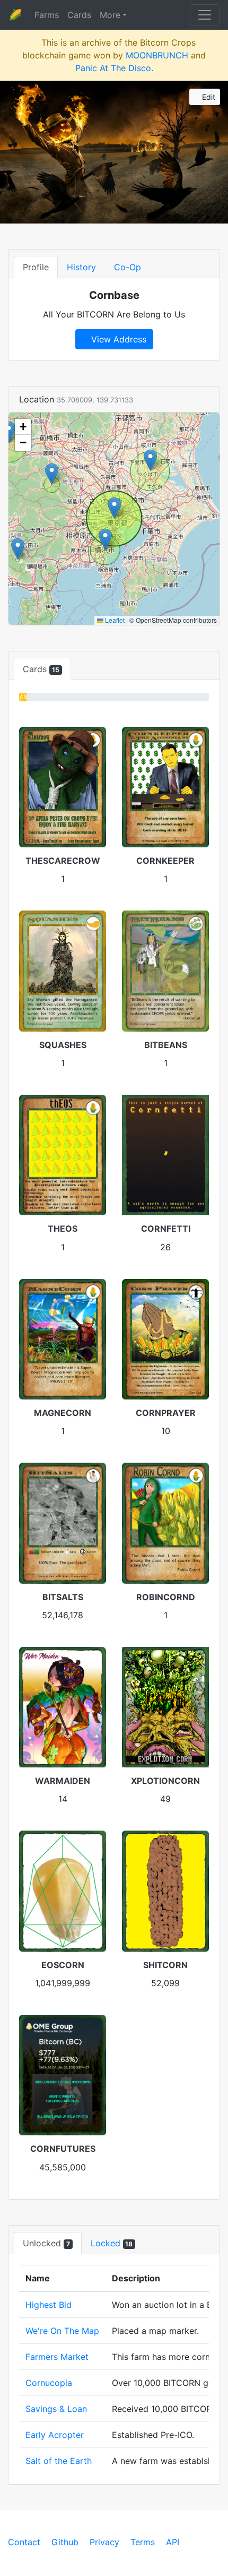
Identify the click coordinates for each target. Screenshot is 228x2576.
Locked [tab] (112, 2243)
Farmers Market (57, 2357)
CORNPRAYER (166, 1413)
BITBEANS (166, 1045)
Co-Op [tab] (128, 267)
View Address (117, 339)
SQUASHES (63, 1045)
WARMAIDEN (63, 1781)
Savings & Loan (56, 2409)
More (110, 15)
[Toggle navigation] (205, 15)
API (173, 2542)
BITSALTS (63, 1597)
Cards (79, 15)
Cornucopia (49, 2383)
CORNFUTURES (63, 2149)
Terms (143, 2542)
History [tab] (81, 267)
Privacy (104, 2542)
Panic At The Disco (113, 68)
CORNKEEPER (165, 861)
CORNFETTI (166, 1229)
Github (65, 2542)
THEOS (63, 1229)
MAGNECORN (63, 1413)
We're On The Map (62, 2331)
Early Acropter (55, 2435)
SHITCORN (165, 1965)
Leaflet (114, 620)
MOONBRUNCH (157, 55)
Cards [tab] (41, 669)
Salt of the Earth (59, 2461)
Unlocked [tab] (46, 2243)
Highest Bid (49, 2305)
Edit (208, 97)
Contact (24, 2542)
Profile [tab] (36, 267)
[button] (114, 508)
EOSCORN (63, 1965)
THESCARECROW (63, 861)
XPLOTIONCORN (165, 1781)
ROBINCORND (166, 1597)
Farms (47, 15)
